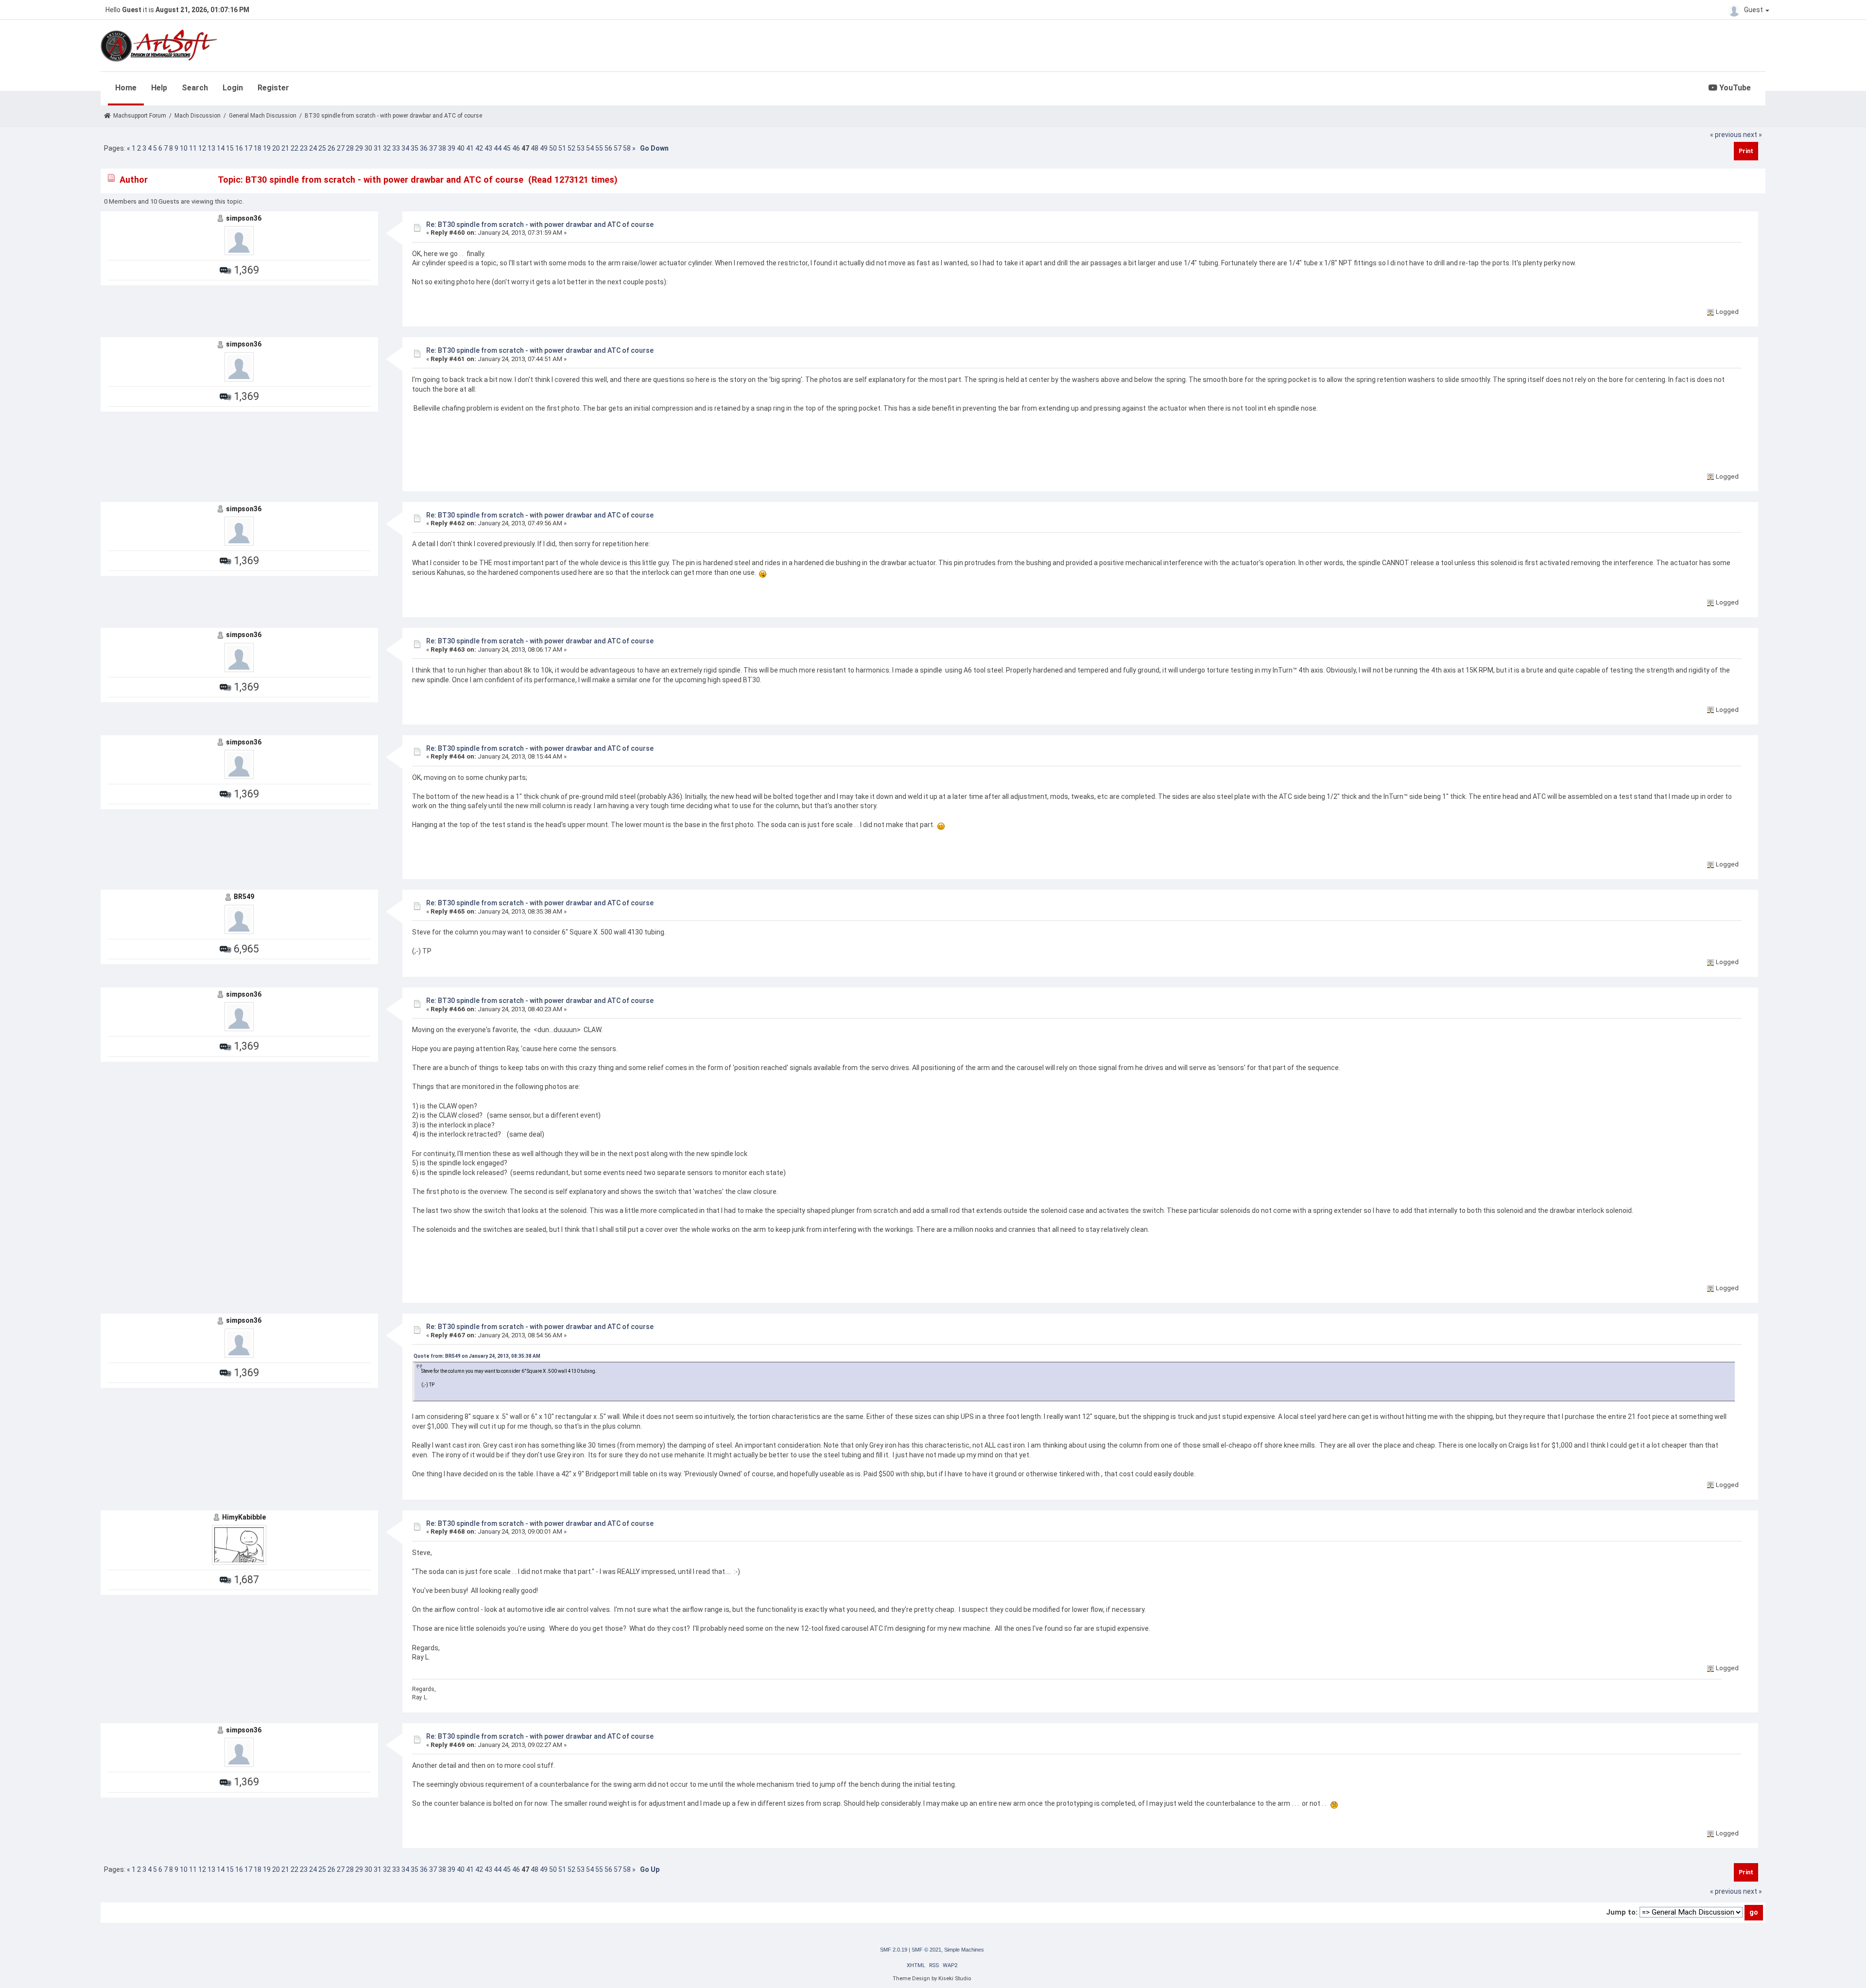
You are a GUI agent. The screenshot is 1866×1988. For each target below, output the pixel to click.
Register (273, 88)
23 (304, 148)
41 (470, 148)
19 (267, 148)
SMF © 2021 (926, 1950)
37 (433, 148)
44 (498, 148)
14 (221, 148)
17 (248, 148)
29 (359, 148)
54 (590, 148)
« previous (1726, 135)
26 (331, 148)
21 (285, 148)
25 (322, 148)
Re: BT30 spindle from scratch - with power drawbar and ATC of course (540, 225)
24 (313, 148)
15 (230, 148)
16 (239, 148)
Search (195, 88)
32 (387, 148)
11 (193, 148)
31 (378, 148)
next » (1753, 135)
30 (368, 148)
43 (488, 148)
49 (544, 148)
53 (581, 148)
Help (159, 88)
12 (202, 148)
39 (451, 148)
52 (571, 148)
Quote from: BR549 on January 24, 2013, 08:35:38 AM (477, 1356)
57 (618, 148)
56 (608, 148)
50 (553, 148)
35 (415, 148)
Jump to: (1622, 1912)
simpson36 (244, 218)
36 (424, 148)
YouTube (1734, 88)
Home (126, 88)
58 (627, 148)
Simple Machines (964, 1950)
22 (294, 148)
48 (535, 148)
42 (479, 148)
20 (276, 148)
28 (350, 148)
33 (396, 148)
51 (562, 148)
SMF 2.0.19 (894, 1950)
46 (516, 148)
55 (599, 148)
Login (233, 88)
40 (461, 148)
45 (507, 148)
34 (405, 148)
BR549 (244, 897)
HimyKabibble (244, 1517)
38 (442, 148)
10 (184, 148)
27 (341, 148)
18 (258, 148)
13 (211, 148)
